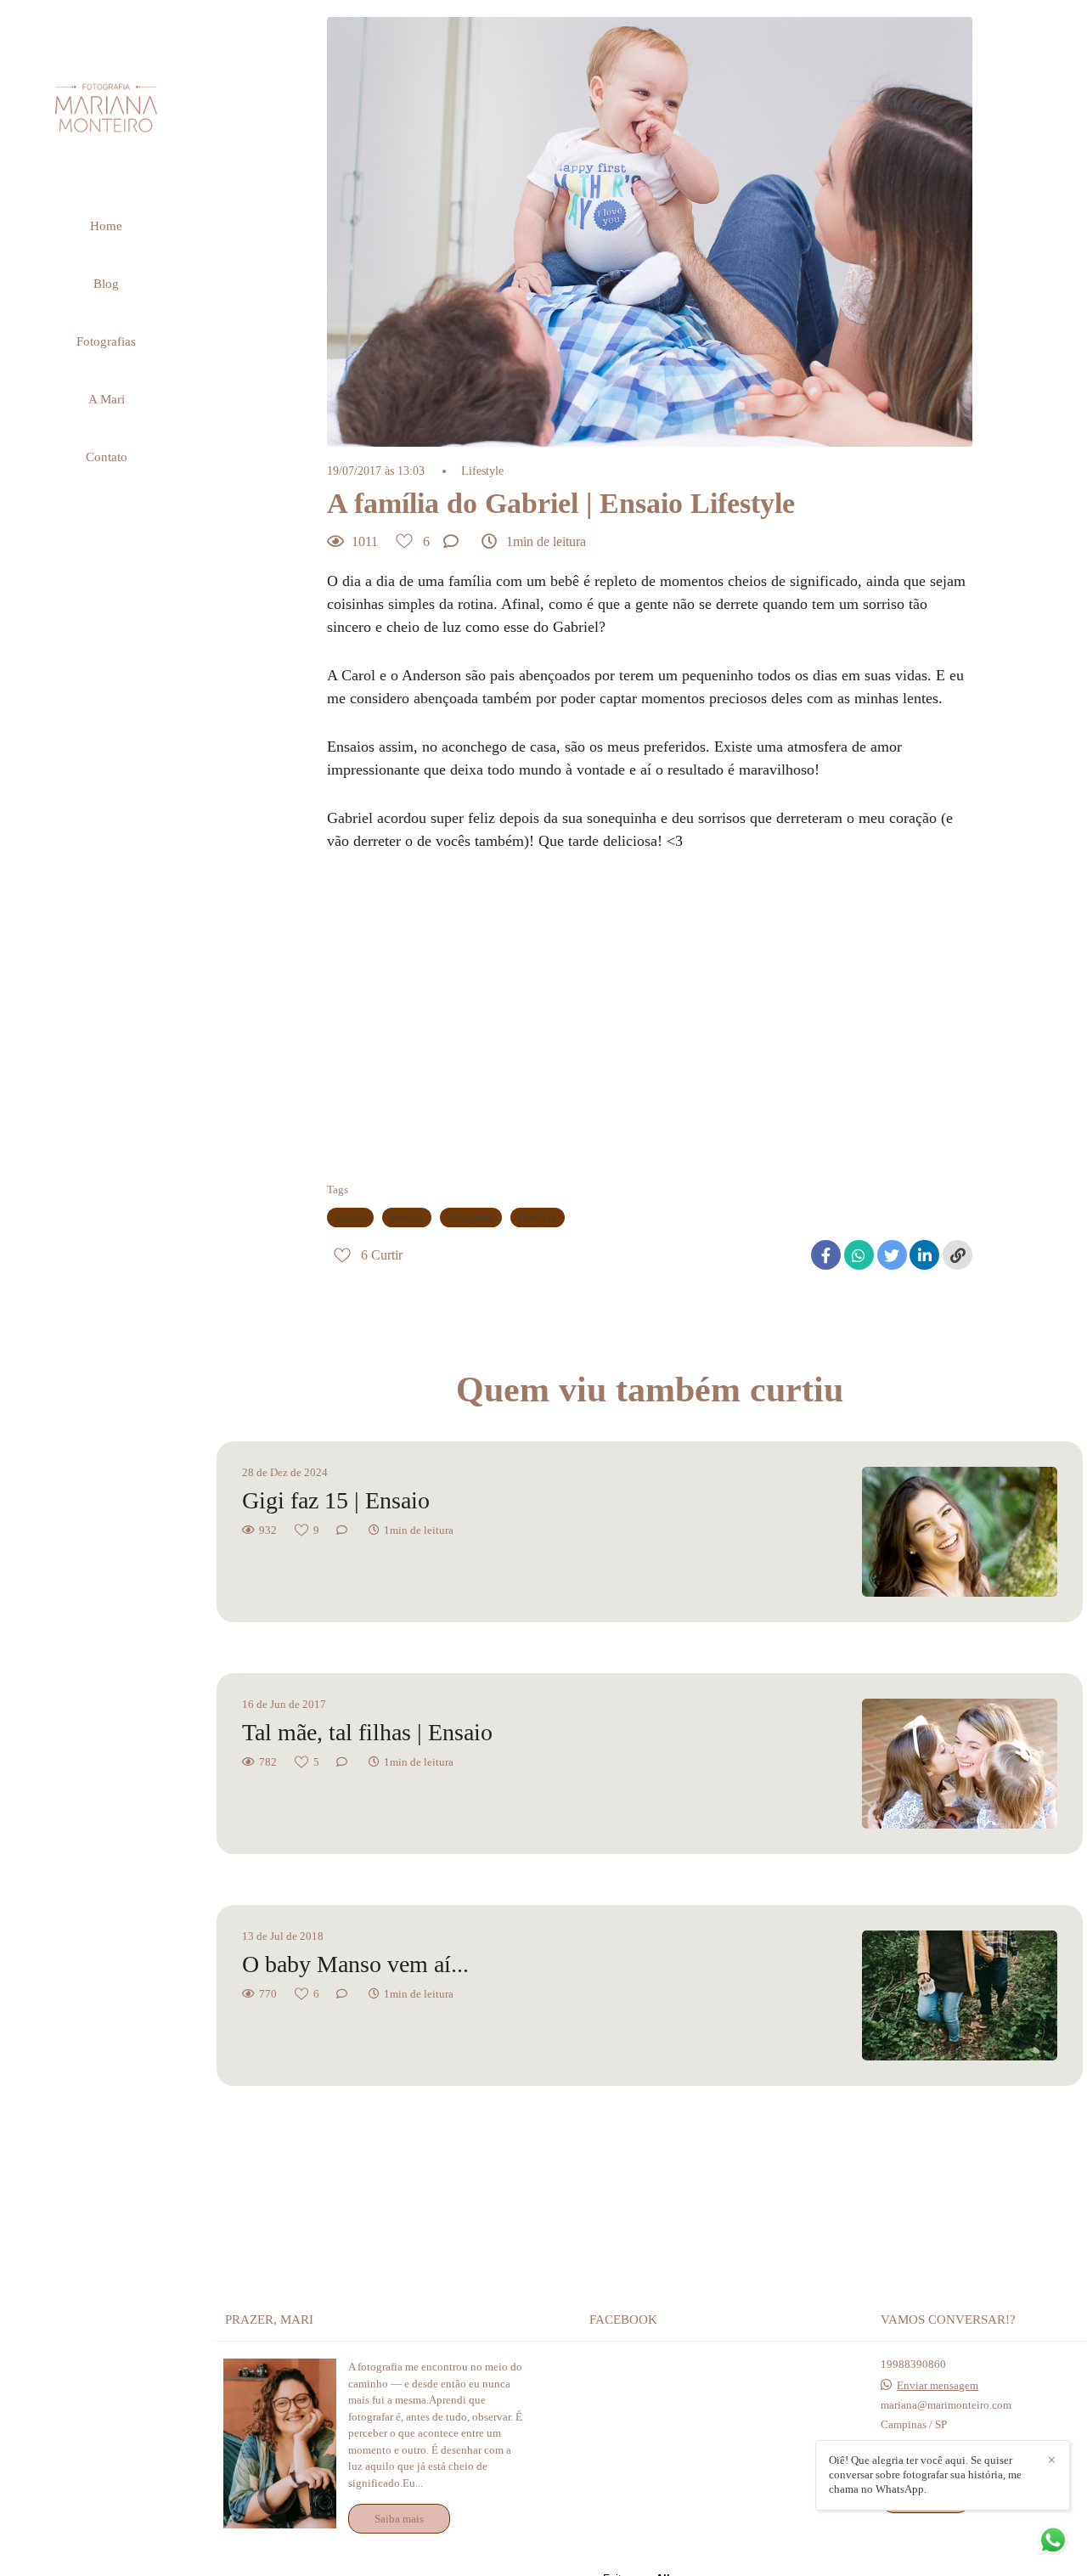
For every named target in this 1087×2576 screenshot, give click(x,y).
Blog (106, 284)
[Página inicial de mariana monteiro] (106, 107)
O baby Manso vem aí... (355, 1964)
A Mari (107, 399)
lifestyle (538, 1218)
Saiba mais (399, 2519)
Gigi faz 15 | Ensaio (336, 1500)
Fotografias (106, 341)
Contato (107, 457)
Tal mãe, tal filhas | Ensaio (367, 1732)
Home (106, 226)
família (407, 1218)
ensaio (350, 1218)
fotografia (471, 1218)
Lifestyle (482, 471)
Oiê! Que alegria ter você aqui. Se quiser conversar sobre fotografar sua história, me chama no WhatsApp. (925, 2475)
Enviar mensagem (938, 2385)
